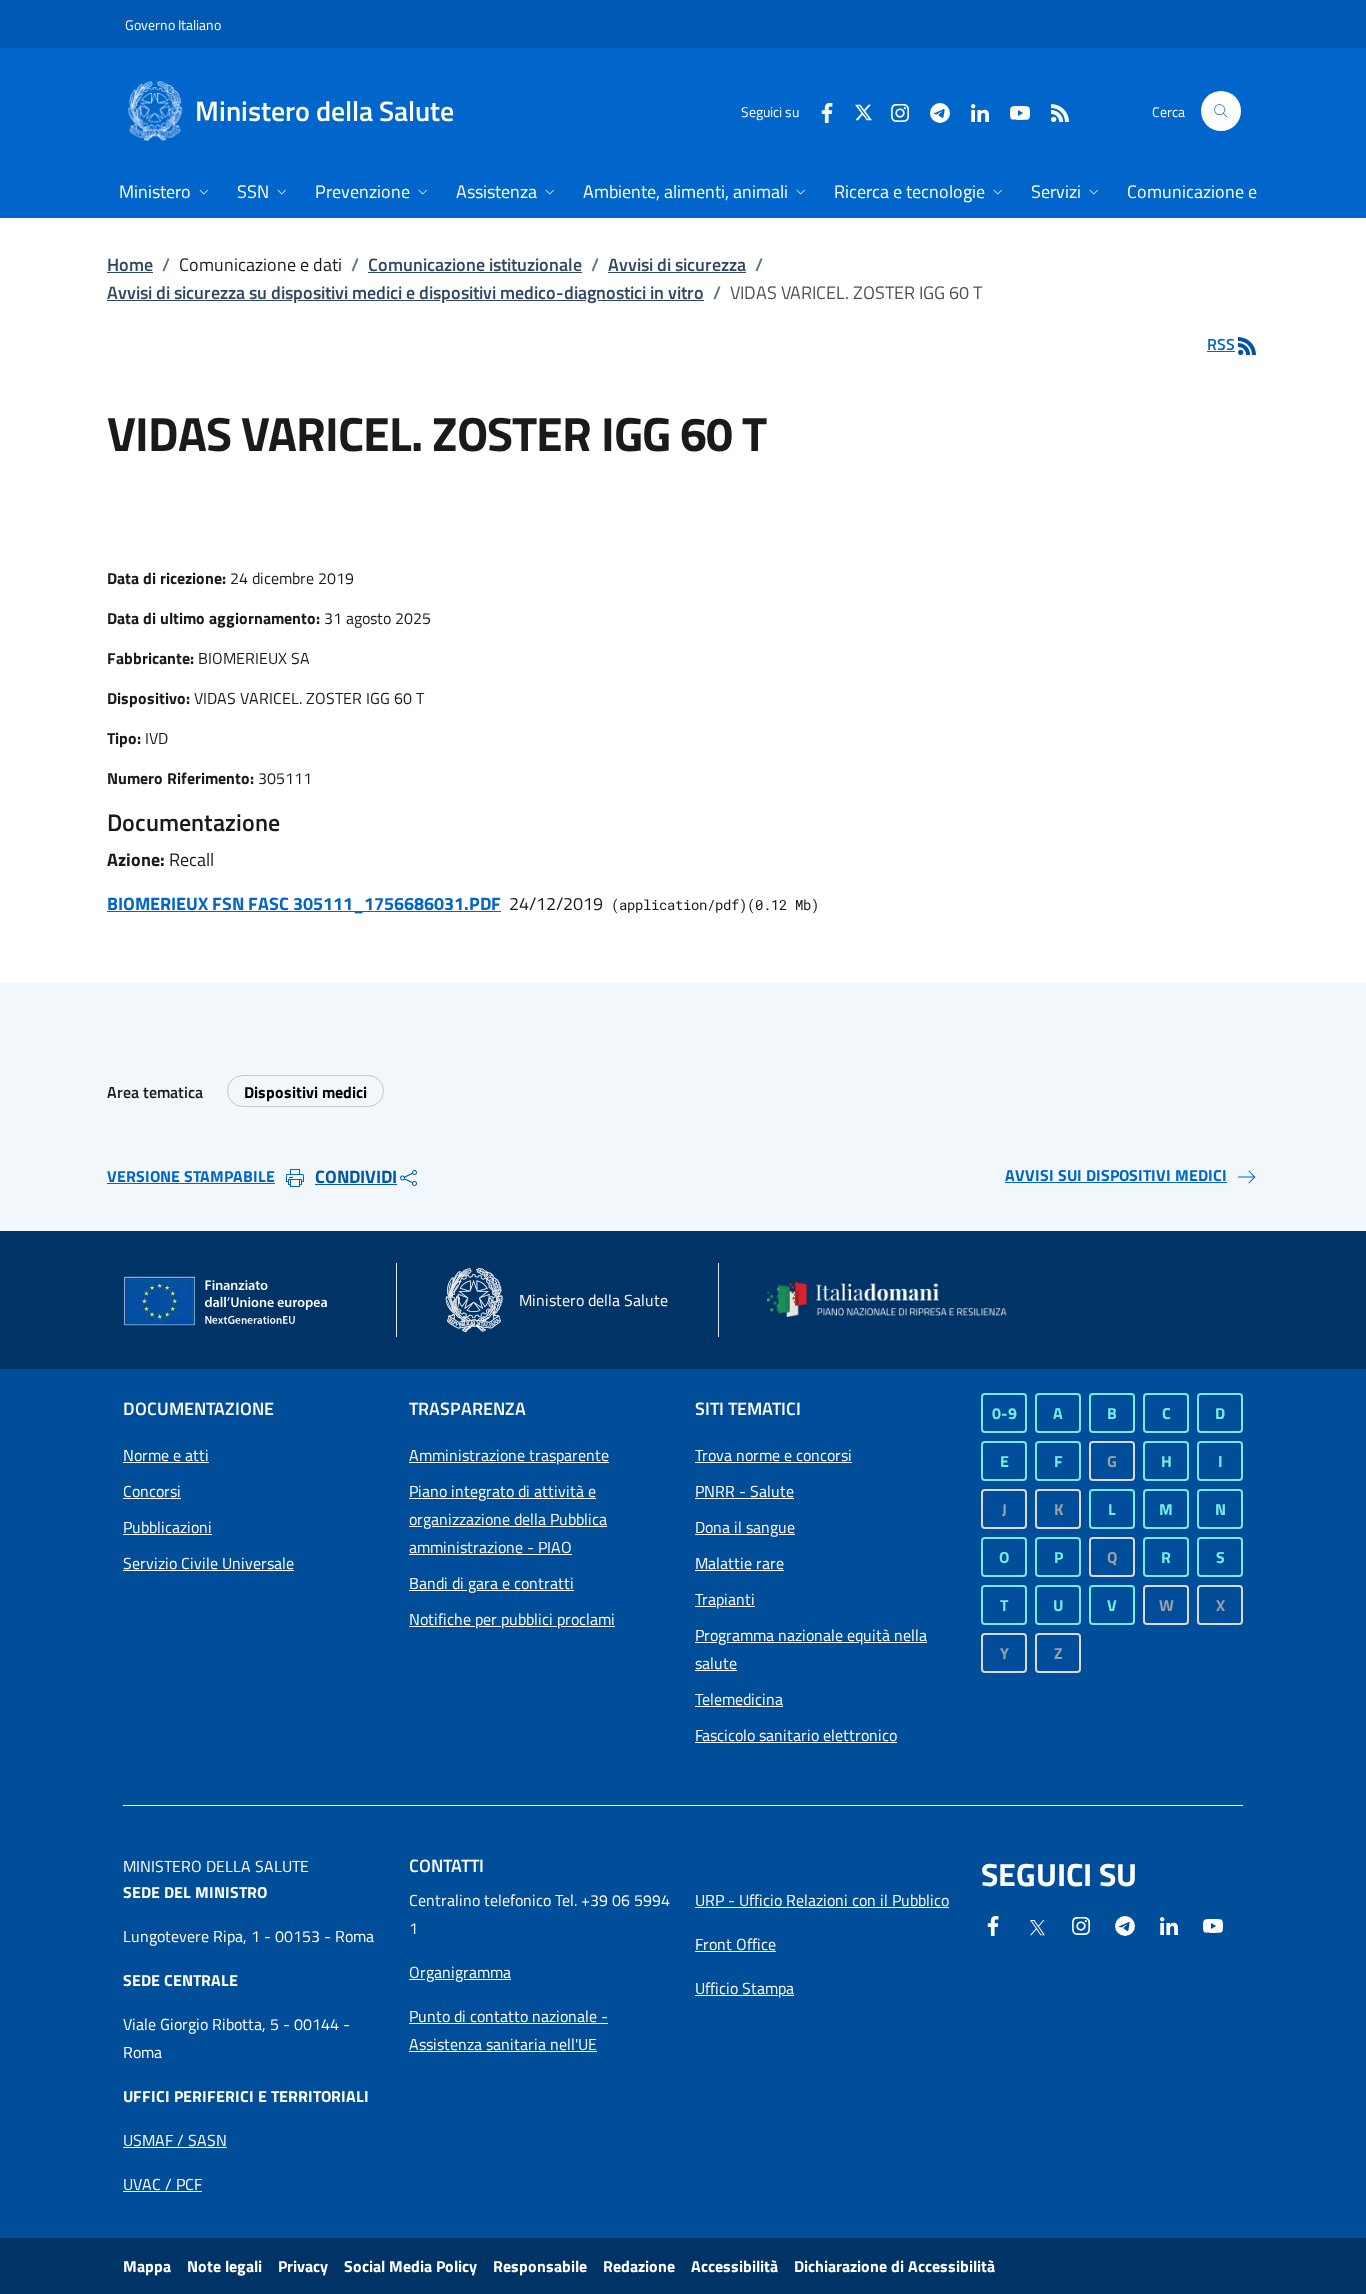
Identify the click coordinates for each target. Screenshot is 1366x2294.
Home (130, 264)
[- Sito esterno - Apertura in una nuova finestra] (1213, 1924)
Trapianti (725, 1599)
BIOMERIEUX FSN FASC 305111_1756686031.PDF (304, 903)
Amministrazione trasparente (509, 1455)
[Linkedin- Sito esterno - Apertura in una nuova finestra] (1169, 1924)
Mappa (147, 2266)
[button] (1221, 111)
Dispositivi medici (305, 1092)
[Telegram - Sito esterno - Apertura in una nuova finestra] (1125, 1924)
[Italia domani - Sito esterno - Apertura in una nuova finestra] (898, 1299)
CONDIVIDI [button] (356, 1176)
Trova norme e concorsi (773, 1455)
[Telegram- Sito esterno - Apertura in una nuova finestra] (932, 110)
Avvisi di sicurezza (677, 264)
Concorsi (152, 1491)
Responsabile (540, 2266)
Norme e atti (166, 1455)
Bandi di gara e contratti (491, 1583)
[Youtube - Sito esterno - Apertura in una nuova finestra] (1012, 110)
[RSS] (1052, 110)
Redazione (639, 2266)
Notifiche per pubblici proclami (512, 1619)
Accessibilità (734, 2266)
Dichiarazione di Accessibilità (894, 2266)
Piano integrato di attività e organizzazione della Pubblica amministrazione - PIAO (508, 1519)
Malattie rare (739, 1563)
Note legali (224, 2266)
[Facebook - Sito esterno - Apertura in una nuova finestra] (819, 110)
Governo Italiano (173, 24)
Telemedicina (739, 1699)
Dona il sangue (745, 1527)
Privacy (303, 2266)
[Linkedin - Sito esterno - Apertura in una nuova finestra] (972, 110)
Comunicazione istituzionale (475, 264)
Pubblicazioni (167, 1527)
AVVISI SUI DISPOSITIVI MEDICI (1116, 1175)
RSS (1221, 344)
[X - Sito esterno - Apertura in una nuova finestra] (863, 110)
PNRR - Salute (744, 1491)
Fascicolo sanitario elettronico (796, 1735)
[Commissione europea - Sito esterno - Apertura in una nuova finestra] (227, 1302)
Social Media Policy (410, 2266)
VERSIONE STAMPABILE (191, 1176)
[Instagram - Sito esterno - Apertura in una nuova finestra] (892, 110)
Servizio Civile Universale (208, 1563)
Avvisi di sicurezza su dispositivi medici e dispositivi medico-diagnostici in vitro (405, 292)
